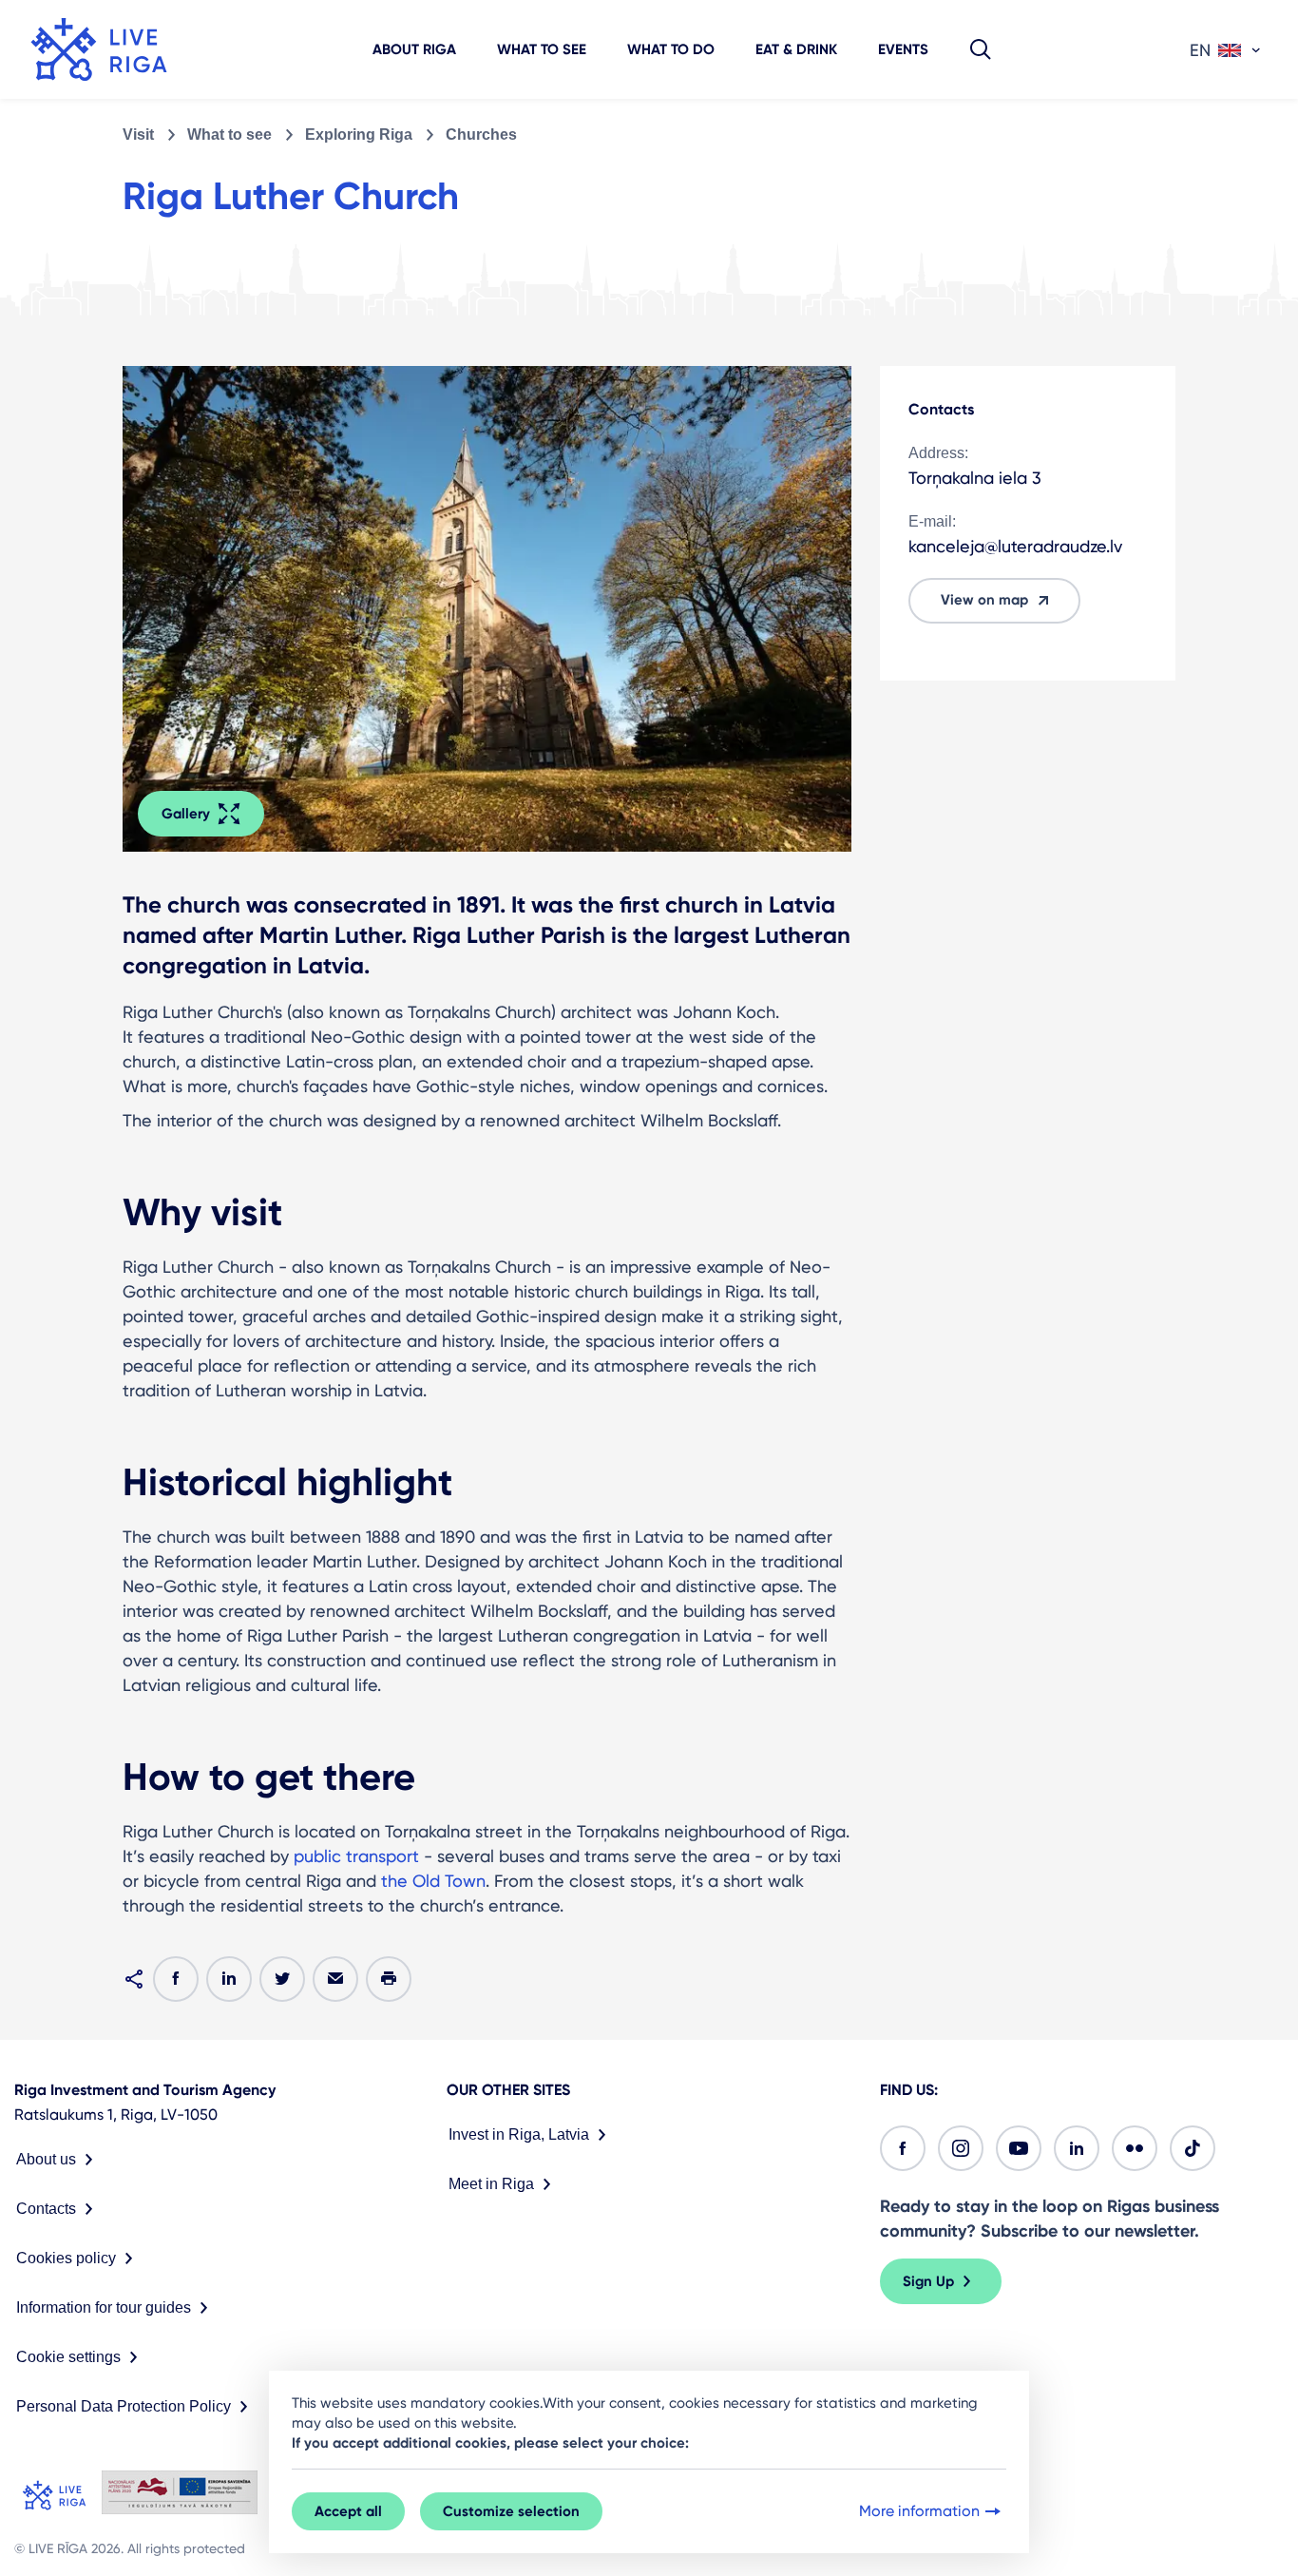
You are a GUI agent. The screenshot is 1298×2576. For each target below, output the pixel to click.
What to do (671, 49)
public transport (356, 1856)
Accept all (348, 2511)
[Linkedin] (1077, 2148)
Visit (138, 135)
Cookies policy (66, 2258)
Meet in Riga (491, 2184)
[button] (981, 49)
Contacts (46, 2209)
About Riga (414, 49)
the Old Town (433, 1881)
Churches (481, 135)
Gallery (186, 814)
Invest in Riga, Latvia (519, 2134)
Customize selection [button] (511, 2511)
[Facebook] (903, 2148)
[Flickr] (1135, 2148)
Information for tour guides (104, 2307)
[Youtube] (1019, 2148)
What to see (542, 49)
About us (46, 2159)
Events (903, 49)
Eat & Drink (796, 49)
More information (919, 2511)
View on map (984, 600)
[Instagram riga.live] (961, 2148)
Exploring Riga (359, 135)
